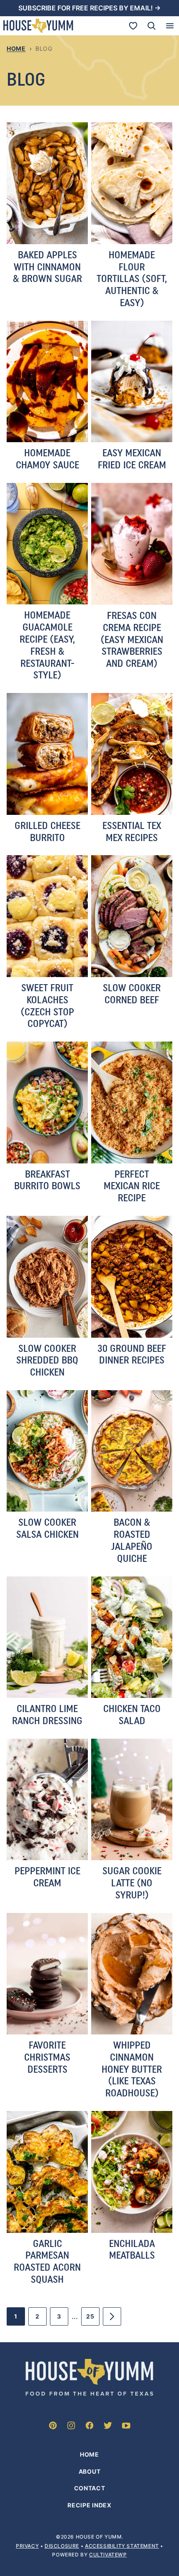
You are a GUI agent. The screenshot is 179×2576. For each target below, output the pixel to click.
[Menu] (170, 26)
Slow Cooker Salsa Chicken (47, 1528)
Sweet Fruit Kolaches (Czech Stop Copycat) (47, 1006)
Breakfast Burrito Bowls (47, 1180)
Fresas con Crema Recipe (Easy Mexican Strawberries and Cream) (132, 639)
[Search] (152, 26)
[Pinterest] (53, 2425)
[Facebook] (89, 2425)
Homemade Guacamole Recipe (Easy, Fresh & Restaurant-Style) (47, 645)
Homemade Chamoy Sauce (47, 459)
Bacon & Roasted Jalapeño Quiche (132, 1540)
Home (16, 48)
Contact (90, 2488)
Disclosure (62, 2545)
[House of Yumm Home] (38, 26)
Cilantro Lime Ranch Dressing (47, 1715)
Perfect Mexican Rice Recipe (132, 1186)
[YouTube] (126, 2425)
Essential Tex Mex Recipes (132, 831)
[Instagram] (71, 2425)
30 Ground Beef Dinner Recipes (132, 1354)
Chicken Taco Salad (132, 1715)
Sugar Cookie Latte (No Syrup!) (132, 1883)
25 (93, 2319)
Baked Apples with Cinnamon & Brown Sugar (47, 267)
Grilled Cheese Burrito (47, 831)
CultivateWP (108, 2555)
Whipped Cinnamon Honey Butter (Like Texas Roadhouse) (132, 2069)
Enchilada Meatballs (132, 2249)
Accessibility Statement (122, 2545)
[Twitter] (108, 2425)
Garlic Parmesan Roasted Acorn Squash (47, 2261)
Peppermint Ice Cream (47, 1877)
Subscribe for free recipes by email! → (89, 8)
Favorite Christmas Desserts (47, 2057)
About (90, 2471)
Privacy (27, 2545)
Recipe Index (89, 2505)
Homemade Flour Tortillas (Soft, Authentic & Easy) (132, 279)
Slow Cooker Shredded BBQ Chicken (47, 1360)
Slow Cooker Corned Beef (132, 994)
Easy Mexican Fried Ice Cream (132, 459)
